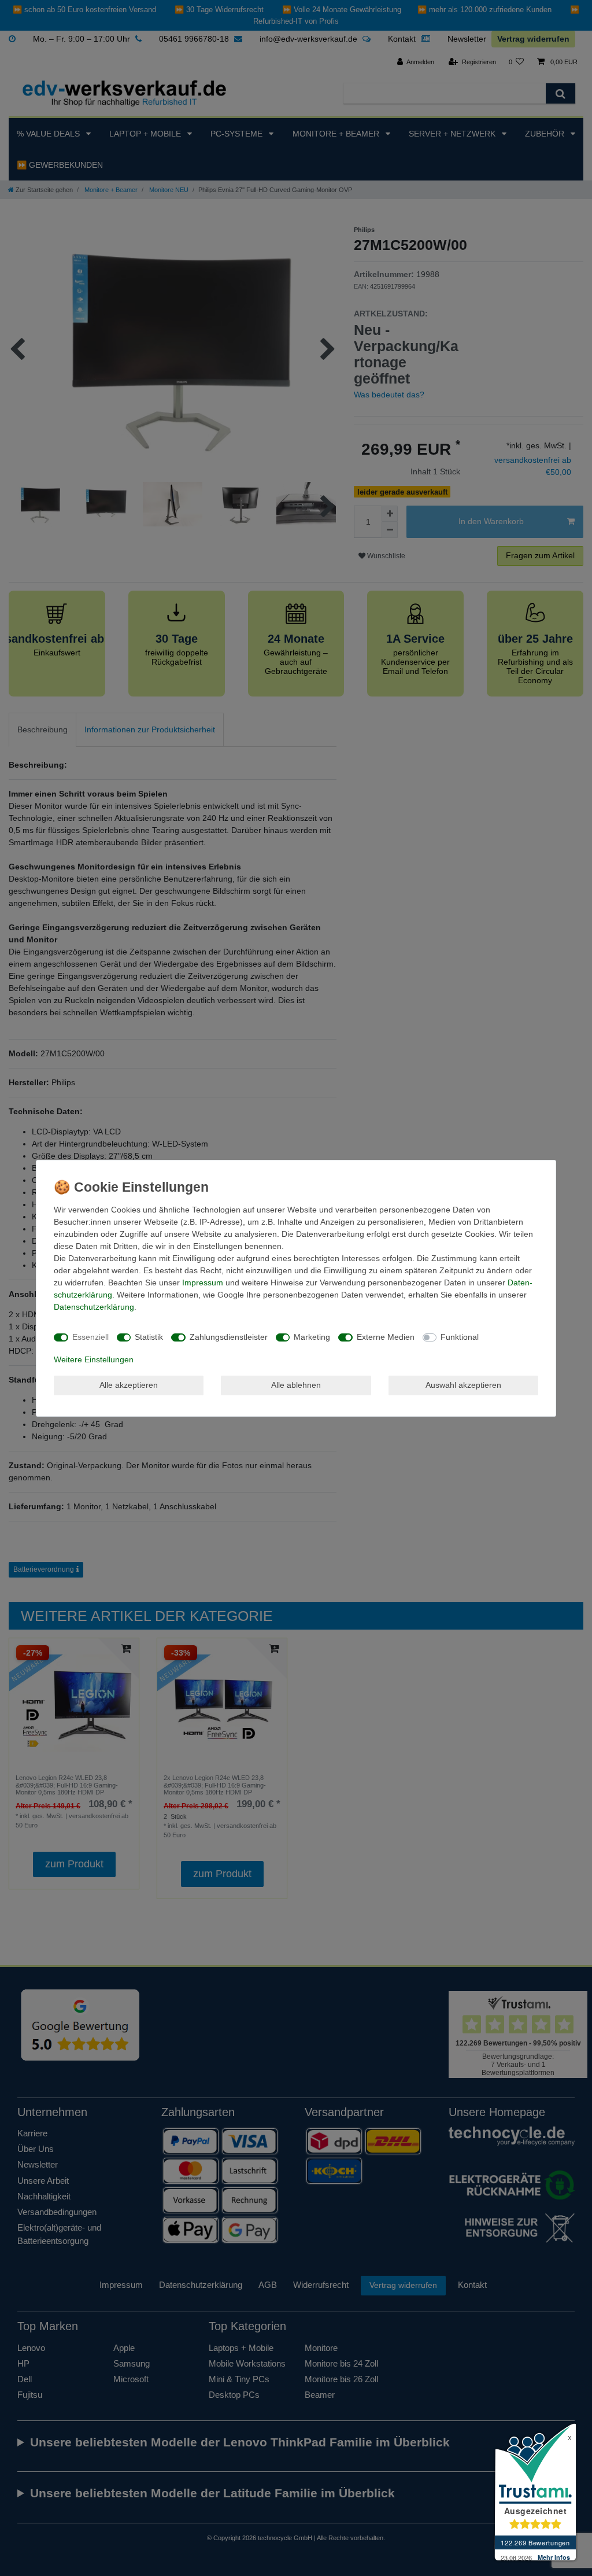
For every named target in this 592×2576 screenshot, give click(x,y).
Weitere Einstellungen (94, 1359)
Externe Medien (386, 1337)
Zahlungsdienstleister (229, 1337)
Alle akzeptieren (129, 1385)
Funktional (460, 1337)
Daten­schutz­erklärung (94, 1307)
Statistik (149, 1337)
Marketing (312, 1337)
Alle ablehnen (296, 1385)
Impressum (203, 1283)
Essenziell (90, 1337)
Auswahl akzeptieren (463, 1385)
